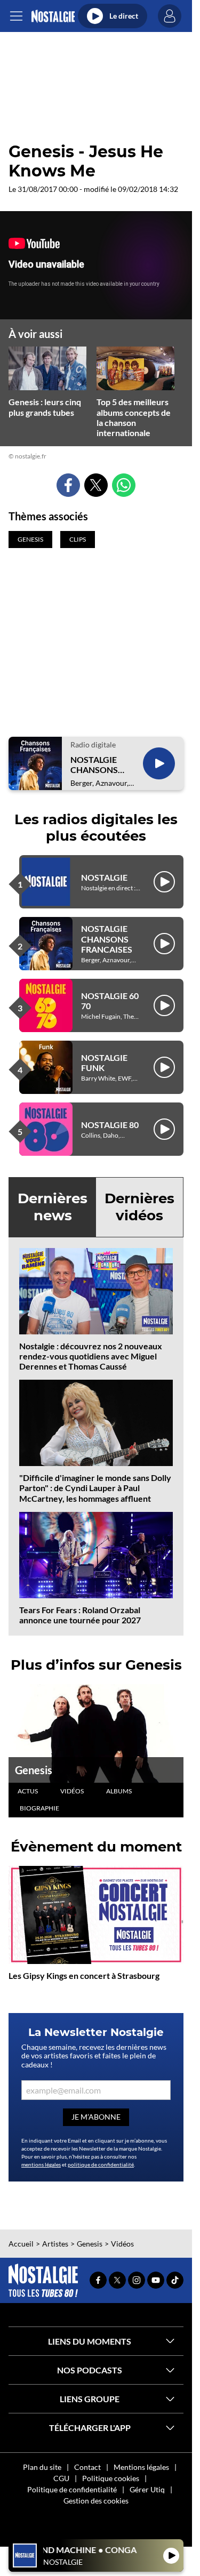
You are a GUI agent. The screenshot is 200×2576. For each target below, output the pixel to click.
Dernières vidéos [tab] (139, 1207)
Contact (87, 2467)
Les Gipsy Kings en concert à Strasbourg (84, 1975)
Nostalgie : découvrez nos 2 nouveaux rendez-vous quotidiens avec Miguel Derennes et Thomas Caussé (91, 1356)
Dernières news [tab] (53, 1207)
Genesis (34, 1770)
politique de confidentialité (101, 2164)
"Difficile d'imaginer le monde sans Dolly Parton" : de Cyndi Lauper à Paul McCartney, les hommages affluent (95, 1488)
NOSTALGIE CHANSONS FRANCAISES (96, 764)
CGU (61, 2478)
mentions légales (41, 2164)
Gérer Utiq (147, 2489)
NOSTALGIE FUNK (104, 1062)
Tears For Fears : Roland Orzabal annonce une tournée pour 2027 (80, 1615)
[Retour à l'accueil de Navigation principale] (53, 16)
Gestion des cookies (96, 2501)
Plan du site (42, 2467)
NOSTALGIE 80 (110, 1125)
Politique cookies (111, 2478)
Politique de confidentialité (72, 2489)
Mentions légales (141, 2467)
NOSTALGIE (104, 877)
